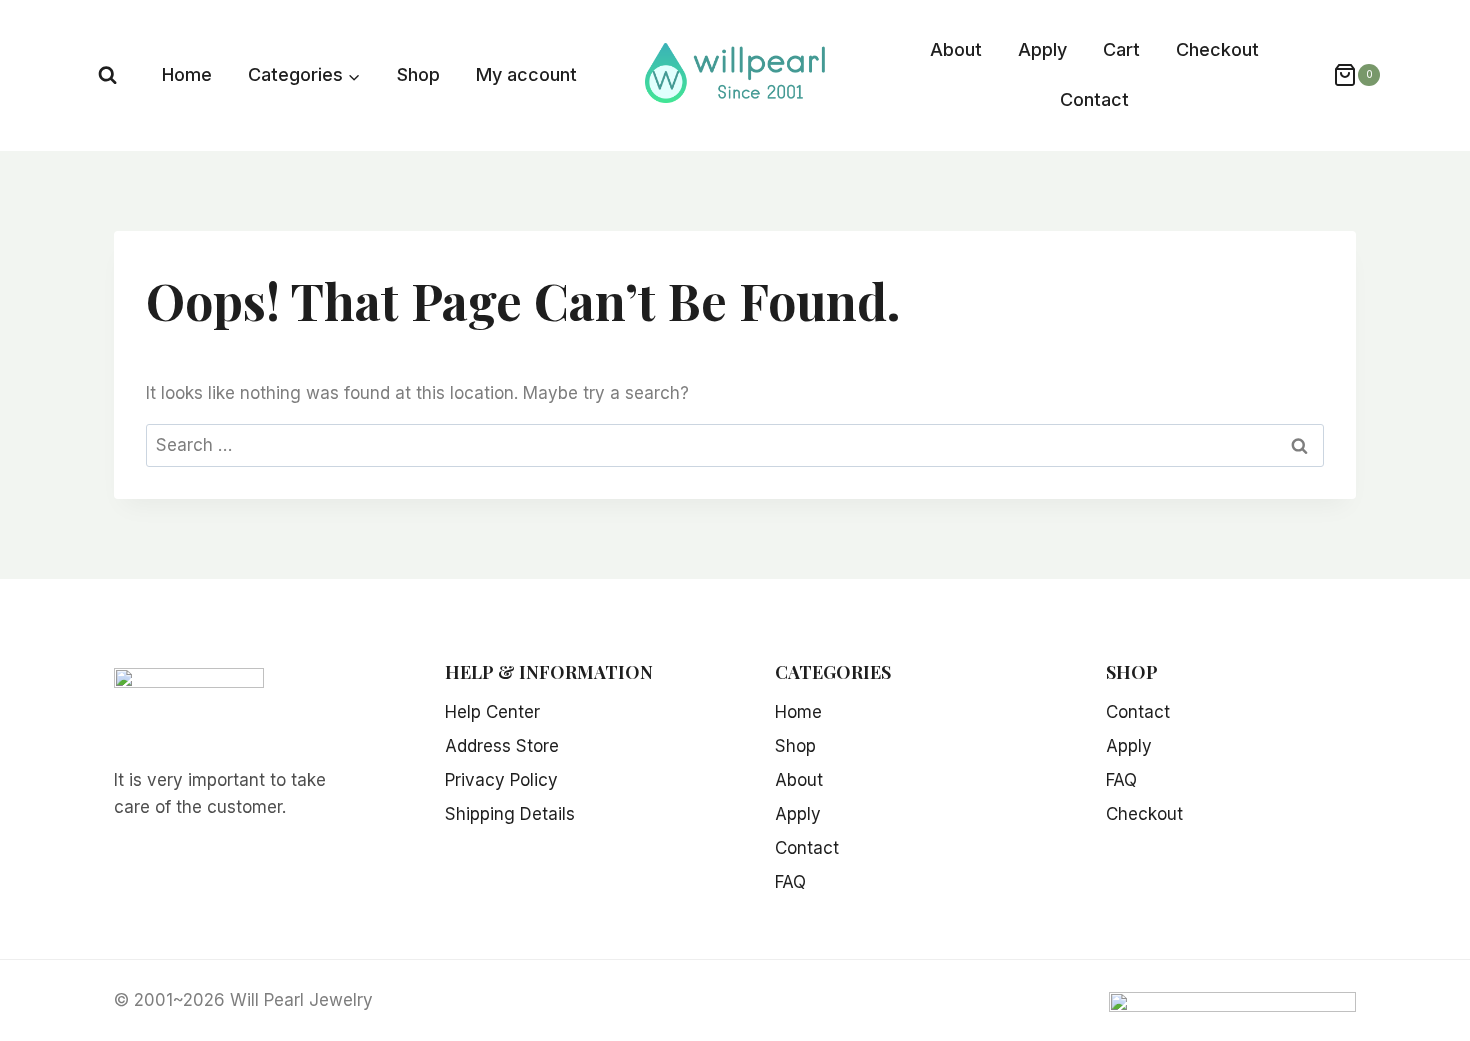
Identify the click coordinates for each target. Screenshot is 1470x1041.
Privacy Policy (501, 780)
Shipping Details (510, 814)
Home (187, 74)
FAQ (790, 882)
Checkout (1217, 49)
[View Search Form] (107, 75)
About (956, 49)
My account (526, 74)
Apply (1042, 49)
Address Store (502, 746)
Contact (1094, 99)
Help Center (492, 712)
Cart (1121, 49)
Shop (418, 74)
